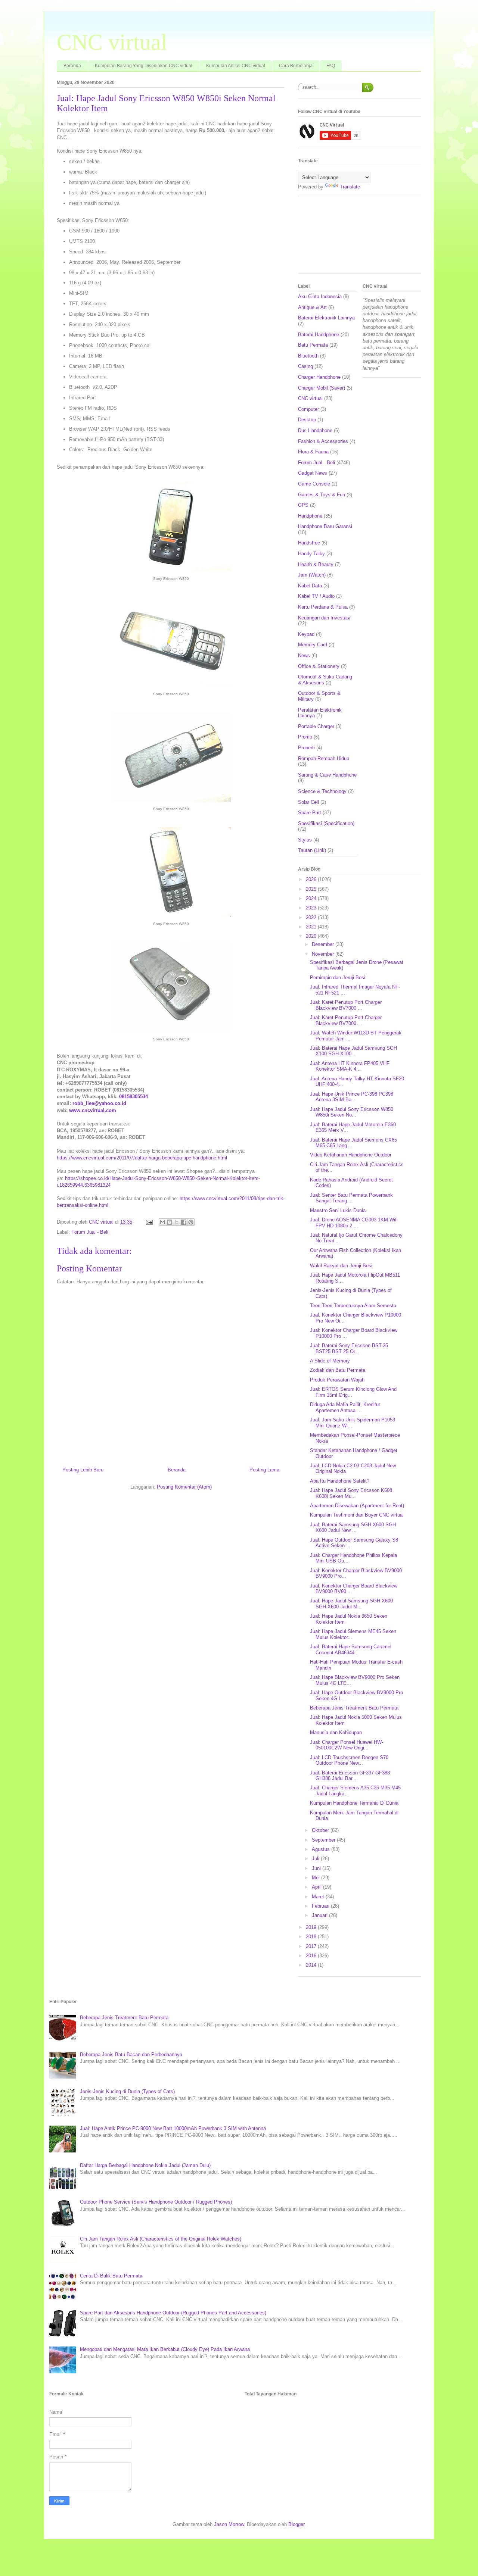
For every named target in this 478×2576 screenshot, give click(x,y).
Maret (319, 1897)
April (317, 1887)
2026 (312, 879)
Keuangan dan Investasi (324, 618)
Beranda (72, 66)
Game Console (314, 484)
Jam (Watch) (312, 575)
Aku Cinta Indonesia (320, 296)
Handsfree (309, 543)
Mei (316, 1878)
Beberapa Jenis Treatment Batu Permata (354, 1708)
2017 (312, 1946)
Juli (316, 1859)
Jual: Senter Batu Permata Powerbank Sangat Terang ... (351, 1198)
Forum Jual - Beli (90, 1232)
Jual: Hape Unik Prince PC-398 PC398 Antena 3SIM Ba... (352, 1097)
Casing (305, 366)
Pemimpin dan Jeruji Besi (338, 978)
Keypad (306, 634)
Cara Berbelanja (296, 66)
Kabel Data (310, 586)
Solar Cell (308, 802)
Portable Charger (316, 726)
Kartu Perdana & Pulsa (323, 607)
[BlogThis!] (170, 1222)
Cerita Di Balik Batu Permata (111, 2276)
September (324, 1840)
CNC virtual (112, 42)
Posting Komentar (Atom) (184, 1487)
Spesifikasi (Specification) (326, 823)
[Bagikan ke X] (177, 1222)
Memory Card (313, 645)
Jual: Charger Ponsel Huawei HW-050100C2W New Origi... (347, 1745)
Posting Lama (264, 1470)
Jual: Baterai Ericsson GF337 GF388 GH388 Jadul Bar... (350, 1776)
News (304, 655)
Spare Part (310, 813)
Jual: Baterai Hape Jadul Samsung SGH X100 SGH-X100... (353, 1051)
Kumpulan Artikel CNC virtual (236, 66)
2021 (312, 927)
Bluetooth (308, 356)
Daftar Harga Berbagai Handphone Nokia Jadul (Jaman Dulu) (145, 2165)
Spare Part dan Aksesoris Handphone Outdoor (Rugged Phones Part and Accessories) (173, 2313)
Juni (317, 1868)
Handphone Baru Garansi (325, 526)
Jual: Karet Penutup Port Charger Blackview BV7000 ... (346, 1005)
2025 (312, 889)
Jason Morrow (229, 2524)
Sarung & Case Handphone (327, 775)
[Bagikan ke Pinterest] (191, 1222)
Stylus (305, 840)
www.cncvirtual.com (93, 1110)
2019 (312, 1927)
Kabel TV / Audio (316, 596)
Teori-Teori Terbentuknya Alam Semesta (353, 1306)
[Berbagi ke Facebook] (184, 1222)
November (324, 954)
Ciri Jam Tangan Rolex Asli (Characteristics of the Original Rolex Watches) (161, 2239)
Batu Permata (313, 345)
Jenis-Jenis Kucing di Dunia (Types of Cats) (127, 2091)
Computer (308, 409)
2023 (312, 908)
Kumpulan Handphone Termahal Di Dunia (354, 1803)
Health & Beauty (316, 564)
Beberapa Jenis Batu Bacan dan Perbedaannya (131, 2054)
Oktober (321, 1830)
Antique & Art (312, 307)
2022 (312, 917)
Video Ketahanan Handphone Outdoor (351, 1155)
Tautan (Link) (312, 850)
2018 (312, 1937)
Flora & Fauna (313, 452)
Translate (350, 187)
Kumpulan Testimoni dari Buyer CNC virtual (357, 1515)
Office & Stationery (319, 666)
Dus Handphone (315, 430)
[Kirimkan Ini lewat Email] (162, 1222)
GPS (303, 505)
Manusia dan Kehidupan (336, 1732)
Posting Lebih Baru (83, 1470)
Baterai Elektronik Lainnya (326, 318)
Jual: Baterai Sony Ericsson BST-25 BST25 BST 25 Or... (349, 1348)
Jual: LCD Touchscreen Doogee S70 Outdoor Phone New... (349, 1760)
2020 (312, 936)
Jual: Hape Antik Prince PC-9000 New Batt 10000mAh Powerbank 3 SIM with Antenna (173, 2128)
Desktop (307, 420)
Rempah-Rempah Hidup (324, 758)
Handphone (310, 516)
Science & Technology (322, 791)
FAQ (331, 66)
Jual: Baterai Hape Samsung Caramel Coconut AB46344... (351, 1650)
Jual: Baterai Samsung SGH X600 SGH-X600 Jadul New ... (354, 1528)
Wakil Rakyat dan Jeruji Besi (341, 1266)
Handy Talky (311, 554)
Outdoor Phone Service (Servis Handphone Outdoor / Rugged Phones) (156, 2202)
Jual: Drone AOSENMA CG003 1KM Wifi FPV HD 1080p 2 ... (354, 1223)
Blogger (296, 2524)
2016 (312, 1956)
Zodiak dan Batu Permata (338, 1370)
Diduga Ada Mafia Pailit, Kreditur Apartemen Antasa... (345, 1407)
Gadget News (313, 473)
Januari (320, 1915)
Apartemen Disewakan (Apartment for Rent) (357, 1506)
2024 (312, 898)
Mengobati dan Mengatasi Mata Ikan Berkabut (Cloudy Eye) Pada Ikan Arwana (165, 2349)
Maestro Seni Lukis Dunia (338, 1210)
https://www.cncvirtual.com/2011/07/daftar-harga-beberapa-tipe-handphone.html (142, 1158)
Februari (321, 1906)
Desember (324, 944)
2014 (312, 1965)
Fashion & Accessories (323, 441)
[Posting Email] (149, 1222)
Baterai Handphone (319, 335)
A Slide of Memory (330, 1361)
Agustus (322, 1849)
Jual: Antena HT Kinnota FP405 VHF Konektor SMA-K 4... (350, 1066)
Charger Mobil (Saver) (322, 388)
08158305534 (134, 1097)
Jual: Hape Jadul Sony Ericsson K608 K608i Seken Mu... (351, 1493)
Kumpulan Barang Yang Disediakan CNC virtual (144, 66)
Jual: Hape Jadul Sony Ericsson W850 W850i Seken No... (352, 1112)
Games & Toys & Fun (322, 495)
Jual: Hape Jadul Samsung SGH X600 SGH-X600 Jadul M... (351, 1604)
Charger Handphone (319, 377)
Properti (306, 748)
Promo (305, 737)
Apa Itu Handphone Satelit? (340, 1481)
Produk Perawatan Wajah (337, 1380)
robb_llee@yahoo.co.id (99, 1103)
